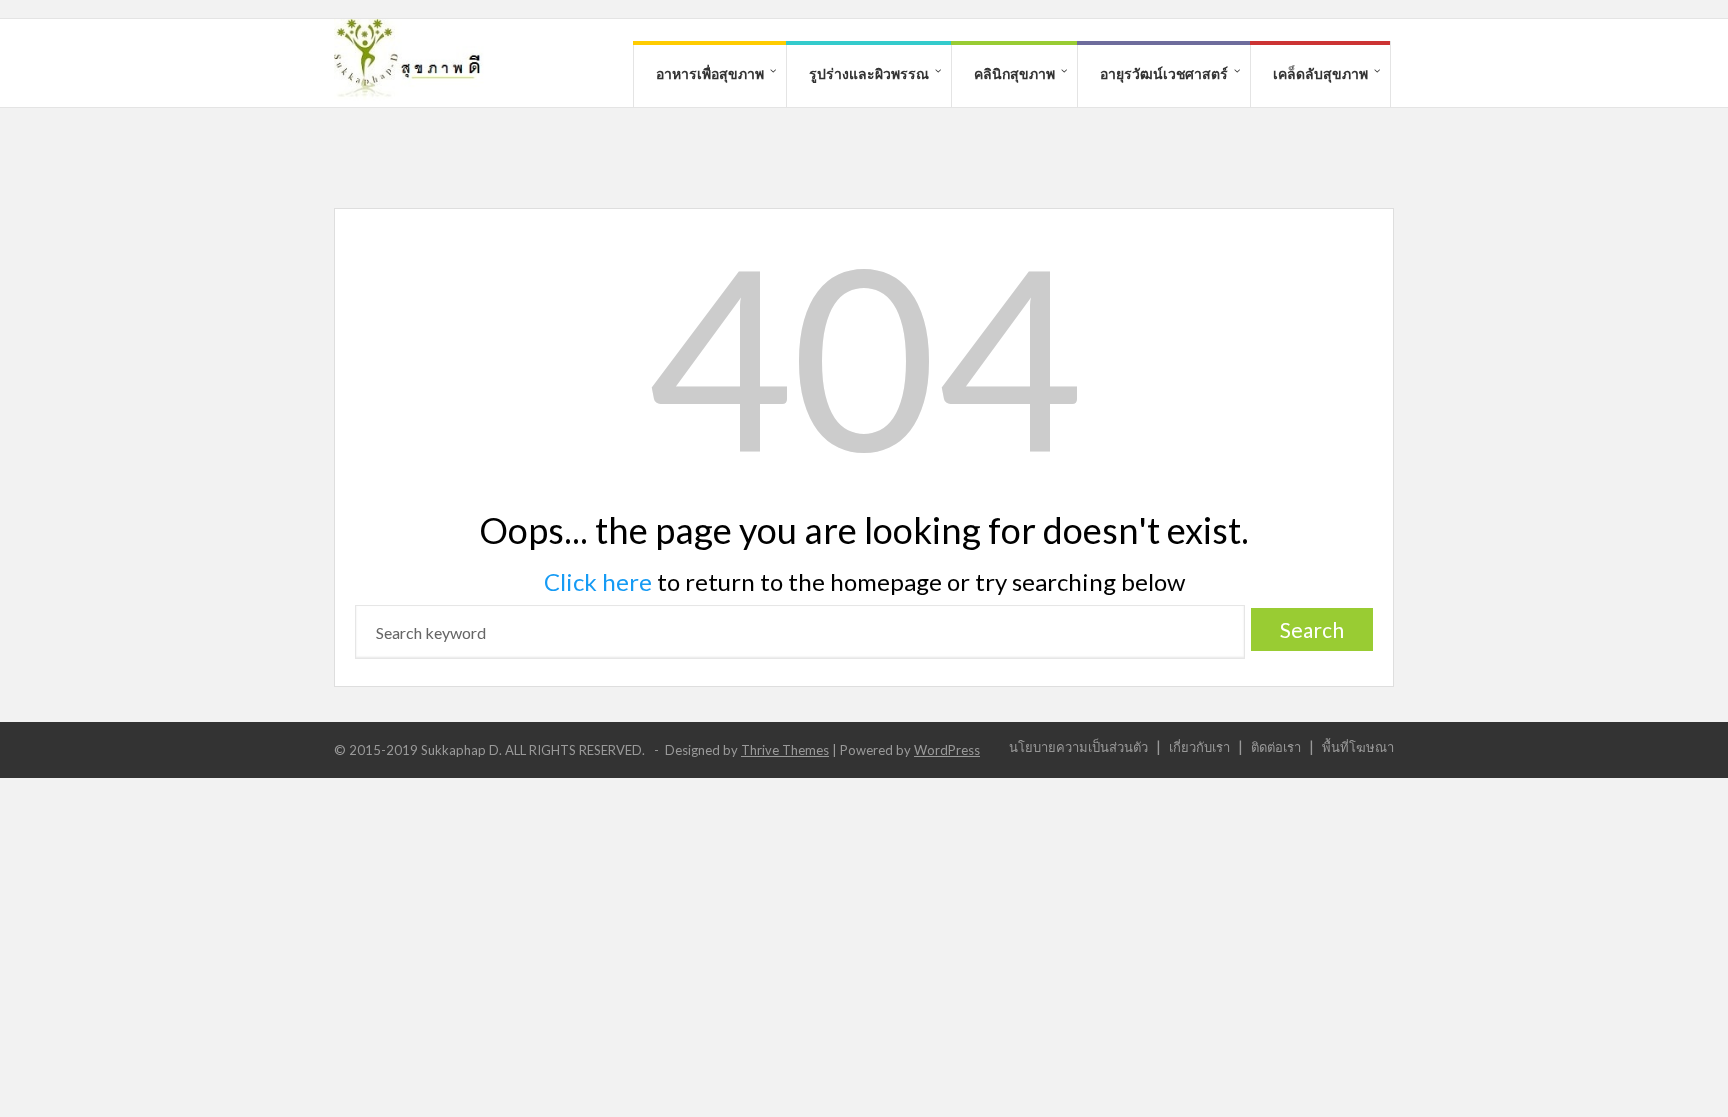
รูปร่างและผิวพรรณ (869, 73)
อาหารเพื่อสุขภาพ (710, 73)
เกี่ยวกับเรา (1199, 746)
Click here (598, 581)
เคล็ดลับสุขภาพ (1320, 73)
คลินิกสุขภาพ (1014, 73)
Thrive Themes (785, 750)
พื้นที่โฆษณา (1358, 746)
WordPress (947, 750)
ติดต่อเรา (1276, 746)
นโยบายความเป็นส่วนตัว (1078, 746)
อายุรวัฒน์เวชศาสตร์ (1164, 73)
